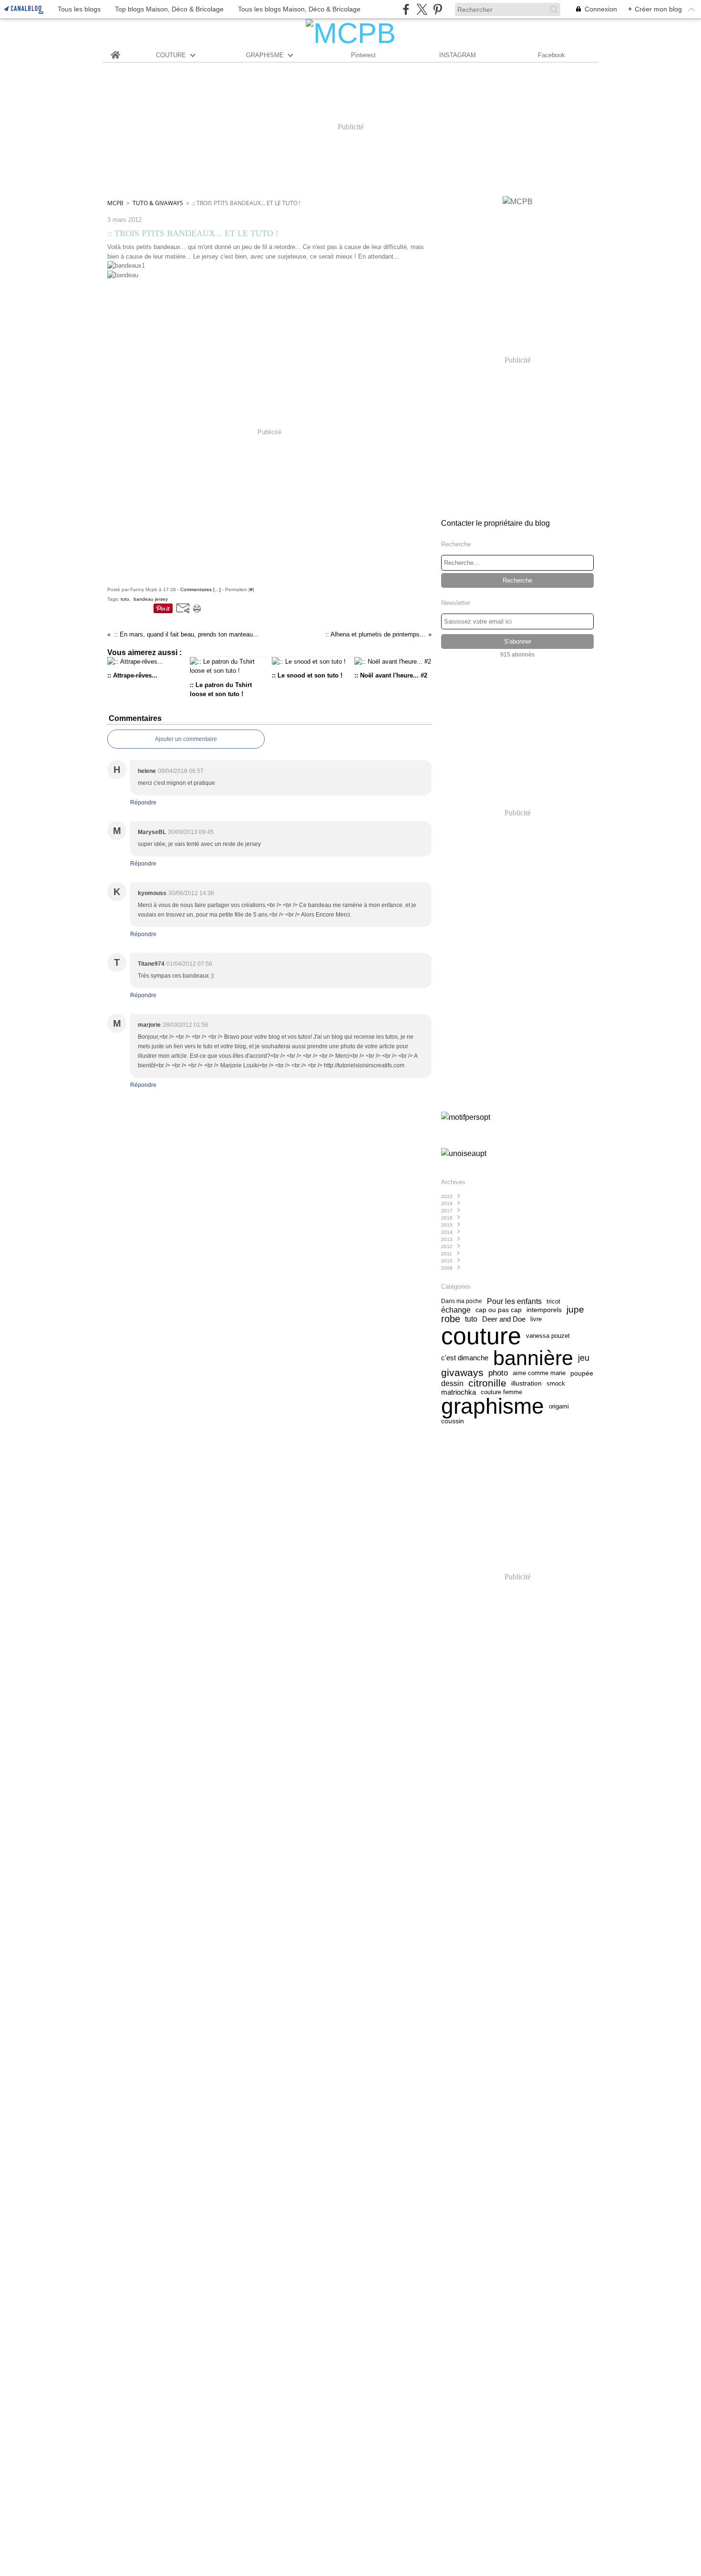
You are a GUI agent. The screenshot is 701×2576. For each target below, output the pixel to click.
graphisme (493, 1407)
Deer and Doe (504, 1319)
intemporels (544, 1310)
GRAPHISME (265, 55)
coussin (453, 1421)
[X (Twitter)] (422, 9)
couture (481, 1336)
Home (116, 51)
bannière (533, 1358)
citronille (487, 1383)
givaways (462, 1373)
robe (451, 1319)
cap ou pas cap (499, 1310)
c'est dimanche (465, 1358)
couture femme (501, 1392)
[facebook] (406, 9)
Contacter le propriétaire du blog (495, 523)
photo (498, 1373)
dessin (452, 1383)
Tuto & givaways (158, 203)
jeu (584, 1358)
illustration (526, 1383)
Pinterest (363, 55)
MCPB (115, 203)
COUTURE (171, 55)
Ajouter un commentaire (186, 739)
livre (536, 1319)
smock (556, 1383)
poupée (582, 1373)
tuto (471, 1319)
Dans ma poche (462, 1301)
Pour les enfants (514, 1301)
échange (456, 1310)
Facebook (552, 55)
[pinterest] (438, 9)
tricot (553, 1301)
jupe (575, 1309)
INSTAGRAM (458, 55)
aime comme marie (539, 1373)
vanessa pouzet (548, 1336)
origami (559, 1406)
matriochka (459, 1392)
